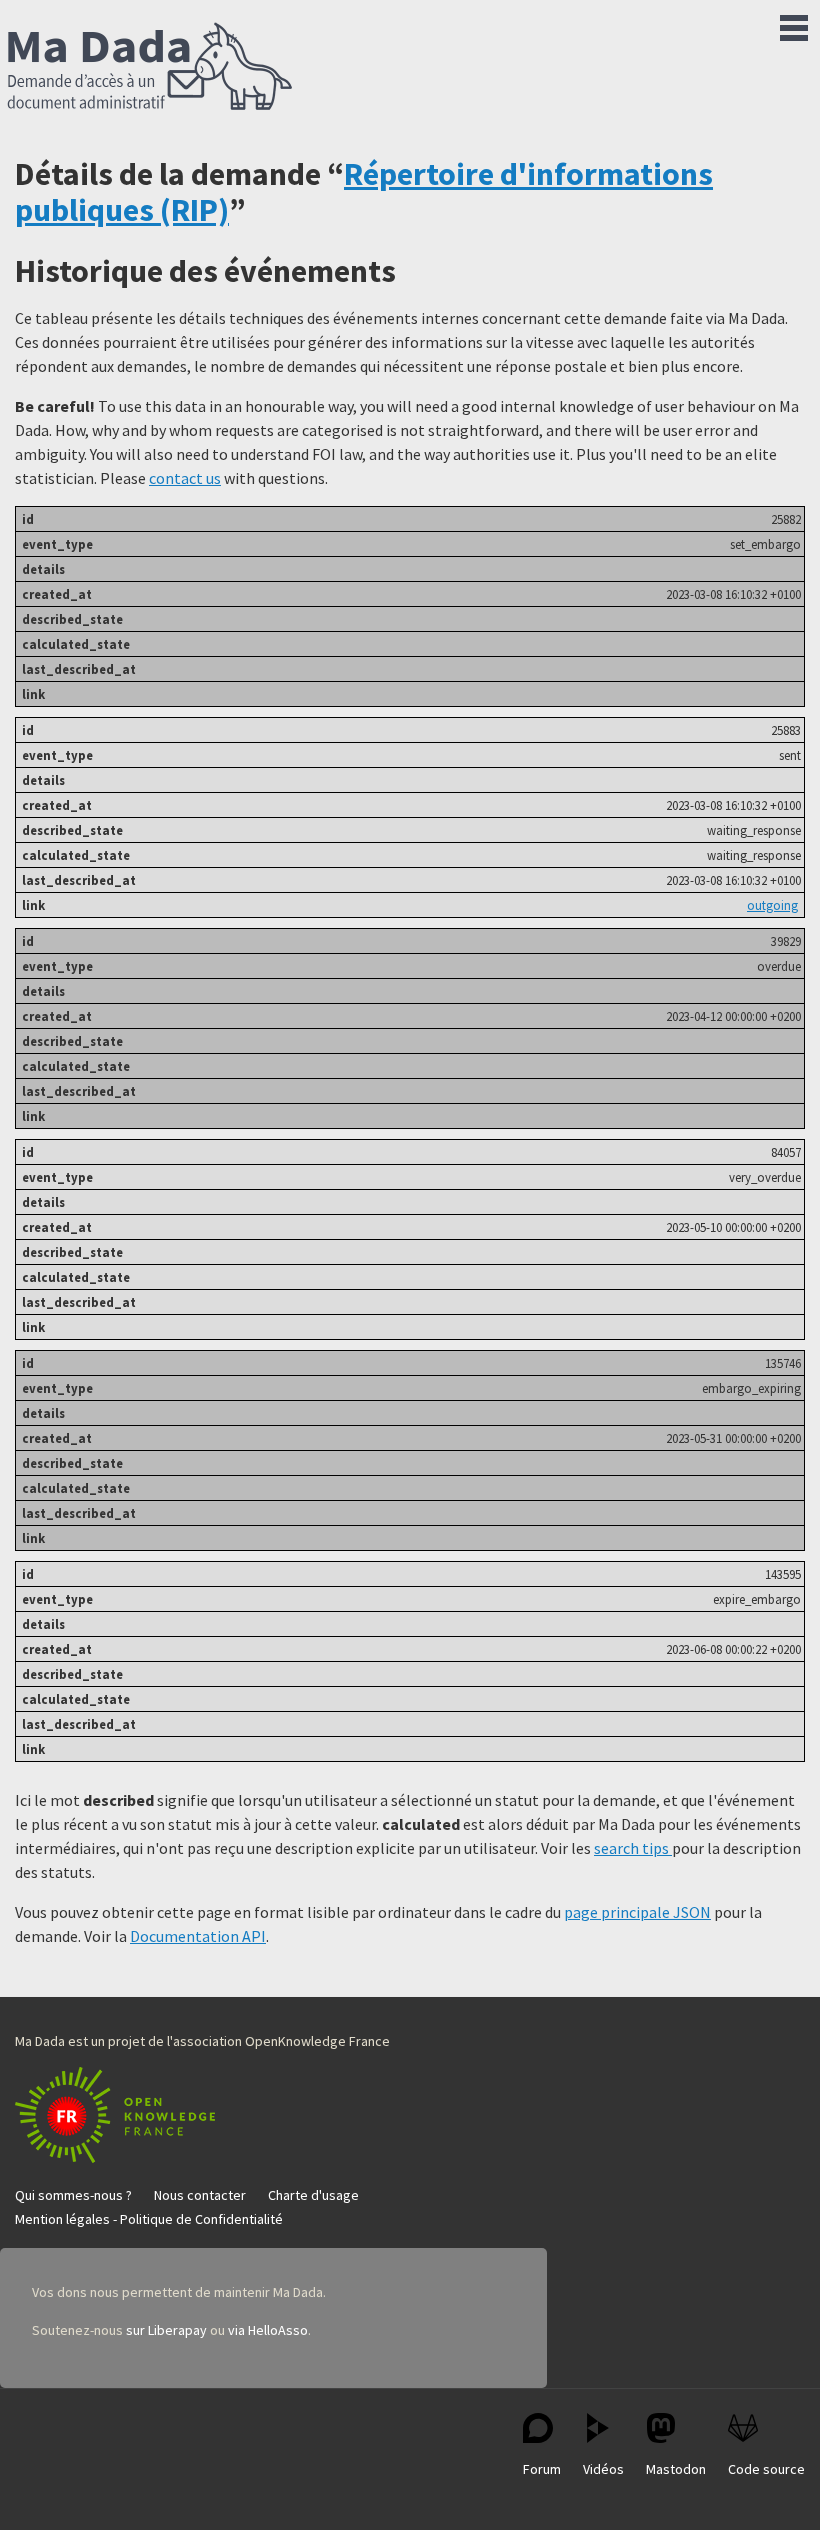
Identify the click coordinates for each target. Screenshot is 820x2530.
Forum (542, 2469)
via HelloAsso (268, 2330)
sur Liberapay (166, 2330)
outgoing (772, 905)
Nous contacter (200, 2195)
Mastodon (676, 2469)
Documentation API (198, 1936)
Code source (766, 2469)
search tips (633, 1848)
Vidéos (603, 2469)
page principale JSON (637, 1912)
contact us (185, 478)
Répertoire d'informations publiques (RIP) (364, 191)
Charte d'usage (313, 2195)
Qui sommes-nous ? (73, 2195)
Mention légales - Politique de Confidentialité (149, 2219)
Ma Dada (150, 68)
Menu (794, 24)
